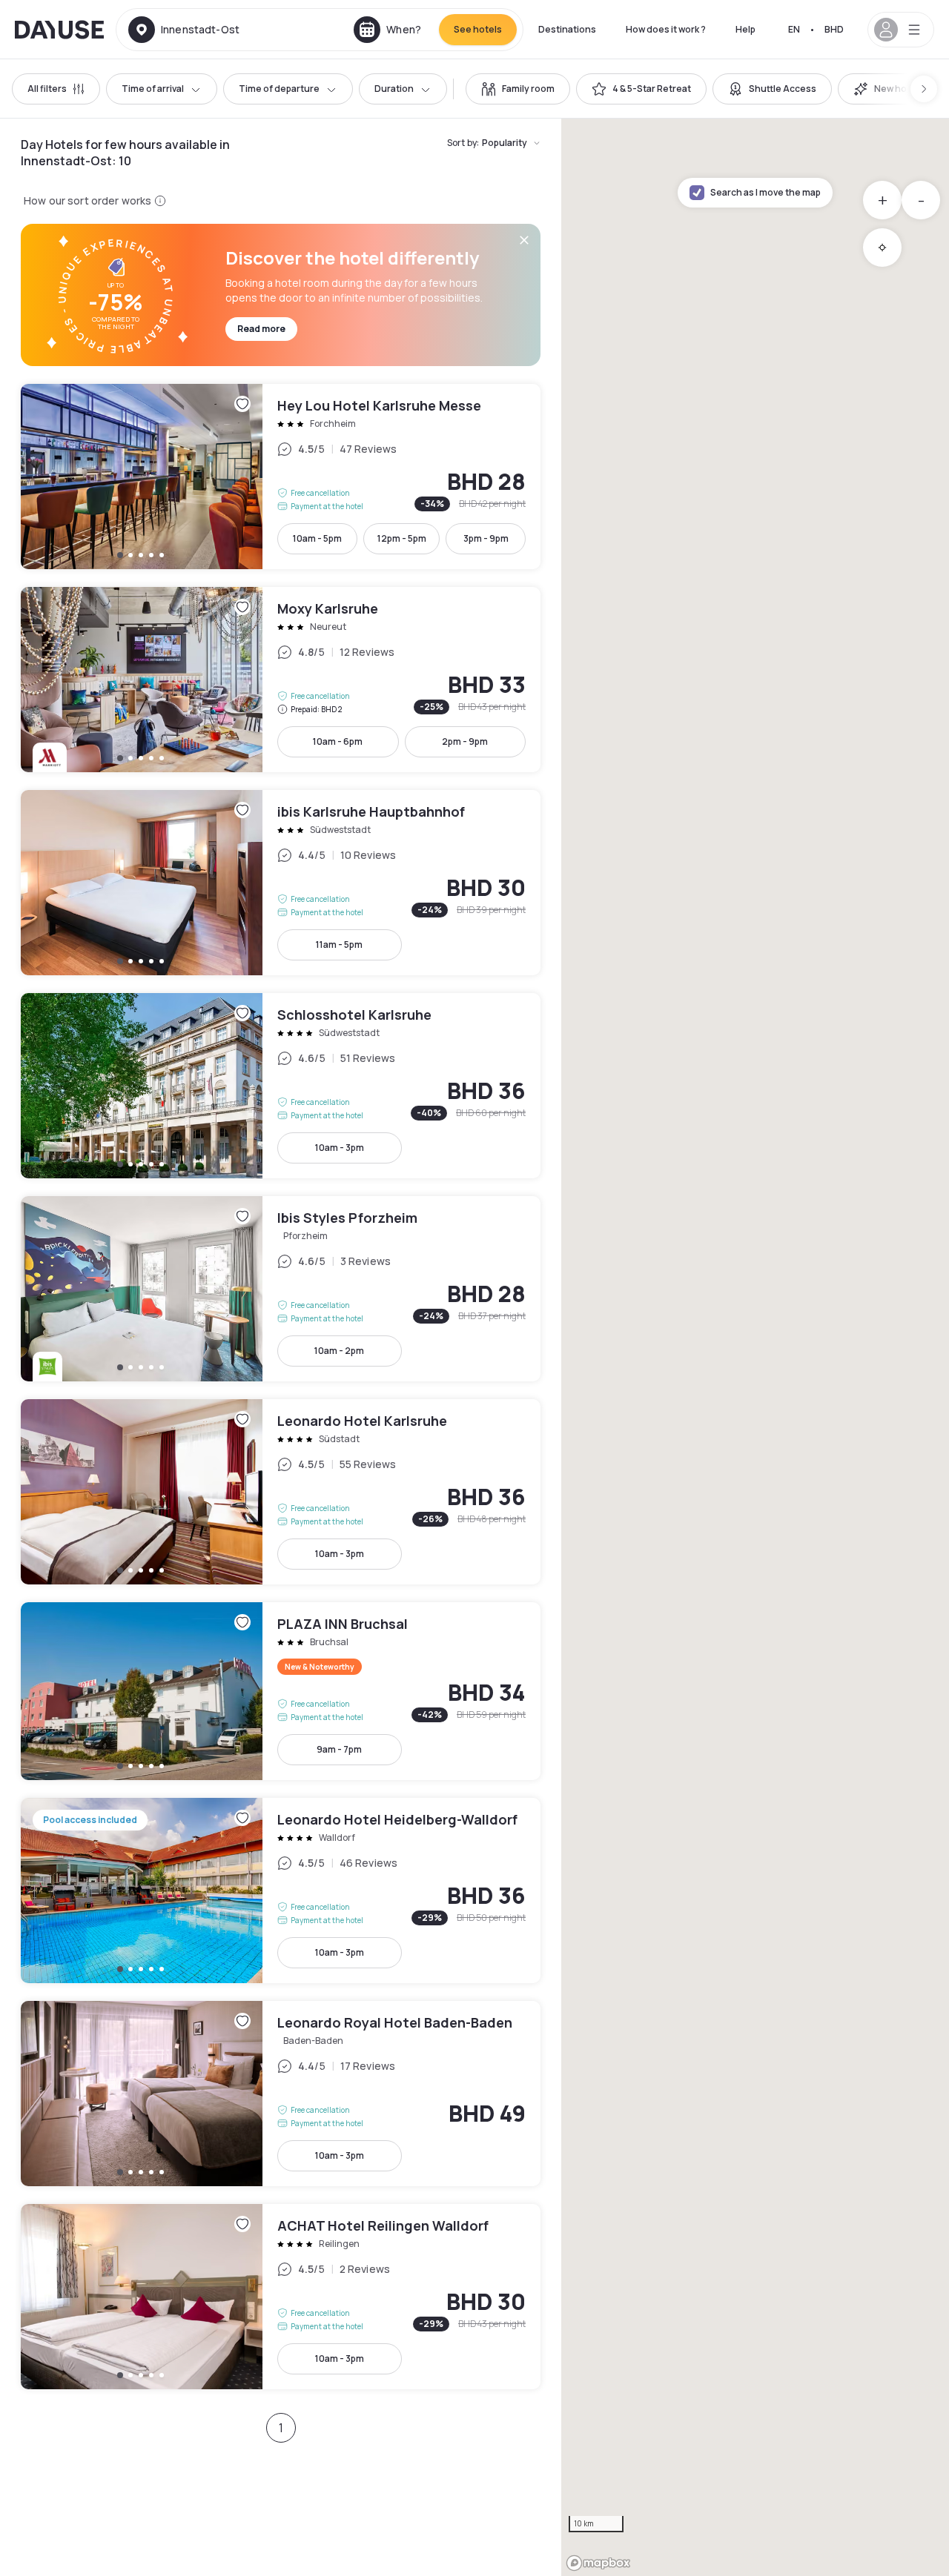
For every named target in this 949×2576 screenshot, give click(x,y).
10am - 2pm (339, 1351)
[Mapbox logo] (598, 2563)
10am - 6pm (338, 741)
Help (745, 29)
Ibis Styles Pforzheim (281, 1289)
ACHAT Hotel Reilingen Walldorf (281, 2297)
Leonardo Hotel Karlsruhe (281, 1492)
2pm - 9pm (465, 741)
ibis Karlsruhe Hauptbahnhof (281, 883)
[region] (755, 1347)
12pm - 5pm (402, 538)
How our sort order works (87, 200)
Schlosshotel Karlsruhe (281, 1086)
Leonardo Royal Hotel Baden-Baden (281, 2094)
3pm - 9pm (486, 538)
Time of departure (279, 89)
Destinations (567, 29)
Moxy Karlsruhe (281, 680)
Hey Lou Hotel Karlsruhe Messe (281, 477)
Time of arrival (153, 89)
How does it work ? (666, 29)
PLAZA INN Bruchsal (281, 1691)
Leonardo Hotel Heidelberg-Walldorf (281, 1890)
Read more (261, 329)
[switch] (518, 89)
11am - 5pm (339, 945)
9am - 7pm (339, 1749)
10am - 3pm (340, 1148)
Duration (394, 89)
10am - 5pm (317, 538)
